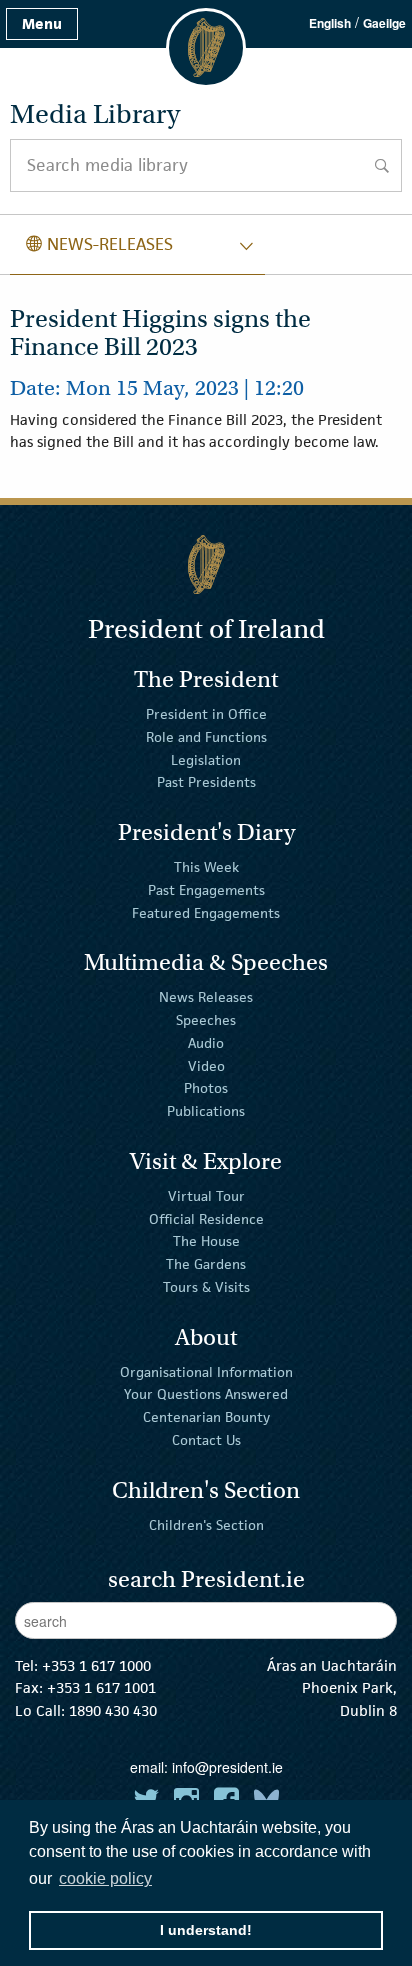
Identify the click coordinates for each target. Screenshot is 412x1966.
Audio (206, 1043)
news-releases (99, 244)
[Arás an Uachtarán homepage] (206, 564)
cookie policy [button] (105, 1878)
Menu (42, 23)
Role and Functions (206, 737)
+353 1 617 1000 (96, 1665)
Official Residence (206, 1218)
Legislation (206, 759)
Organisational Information (206, 1371)
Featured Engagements (206, 912)
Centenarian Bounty (206, 1417)
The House (206, 1241)
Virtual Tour (206, 1196)
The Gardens (206, 1264)
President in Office (206, 714)
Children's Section (206, 1524)
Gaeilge (384, 23)
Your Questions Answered (206, 1394)
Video (206, 1065)
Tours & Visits (206, 1287)
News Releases (206, 997)
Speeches (206, 1020)
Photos (206, 1088)
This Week (206, 867)
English (330, 23)
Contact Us (206, 1440)
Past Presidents (206, 782)
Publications (206, 1111)
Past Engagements (206, 890)
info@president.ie (227, 1767)
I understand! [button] (206, 1930)
